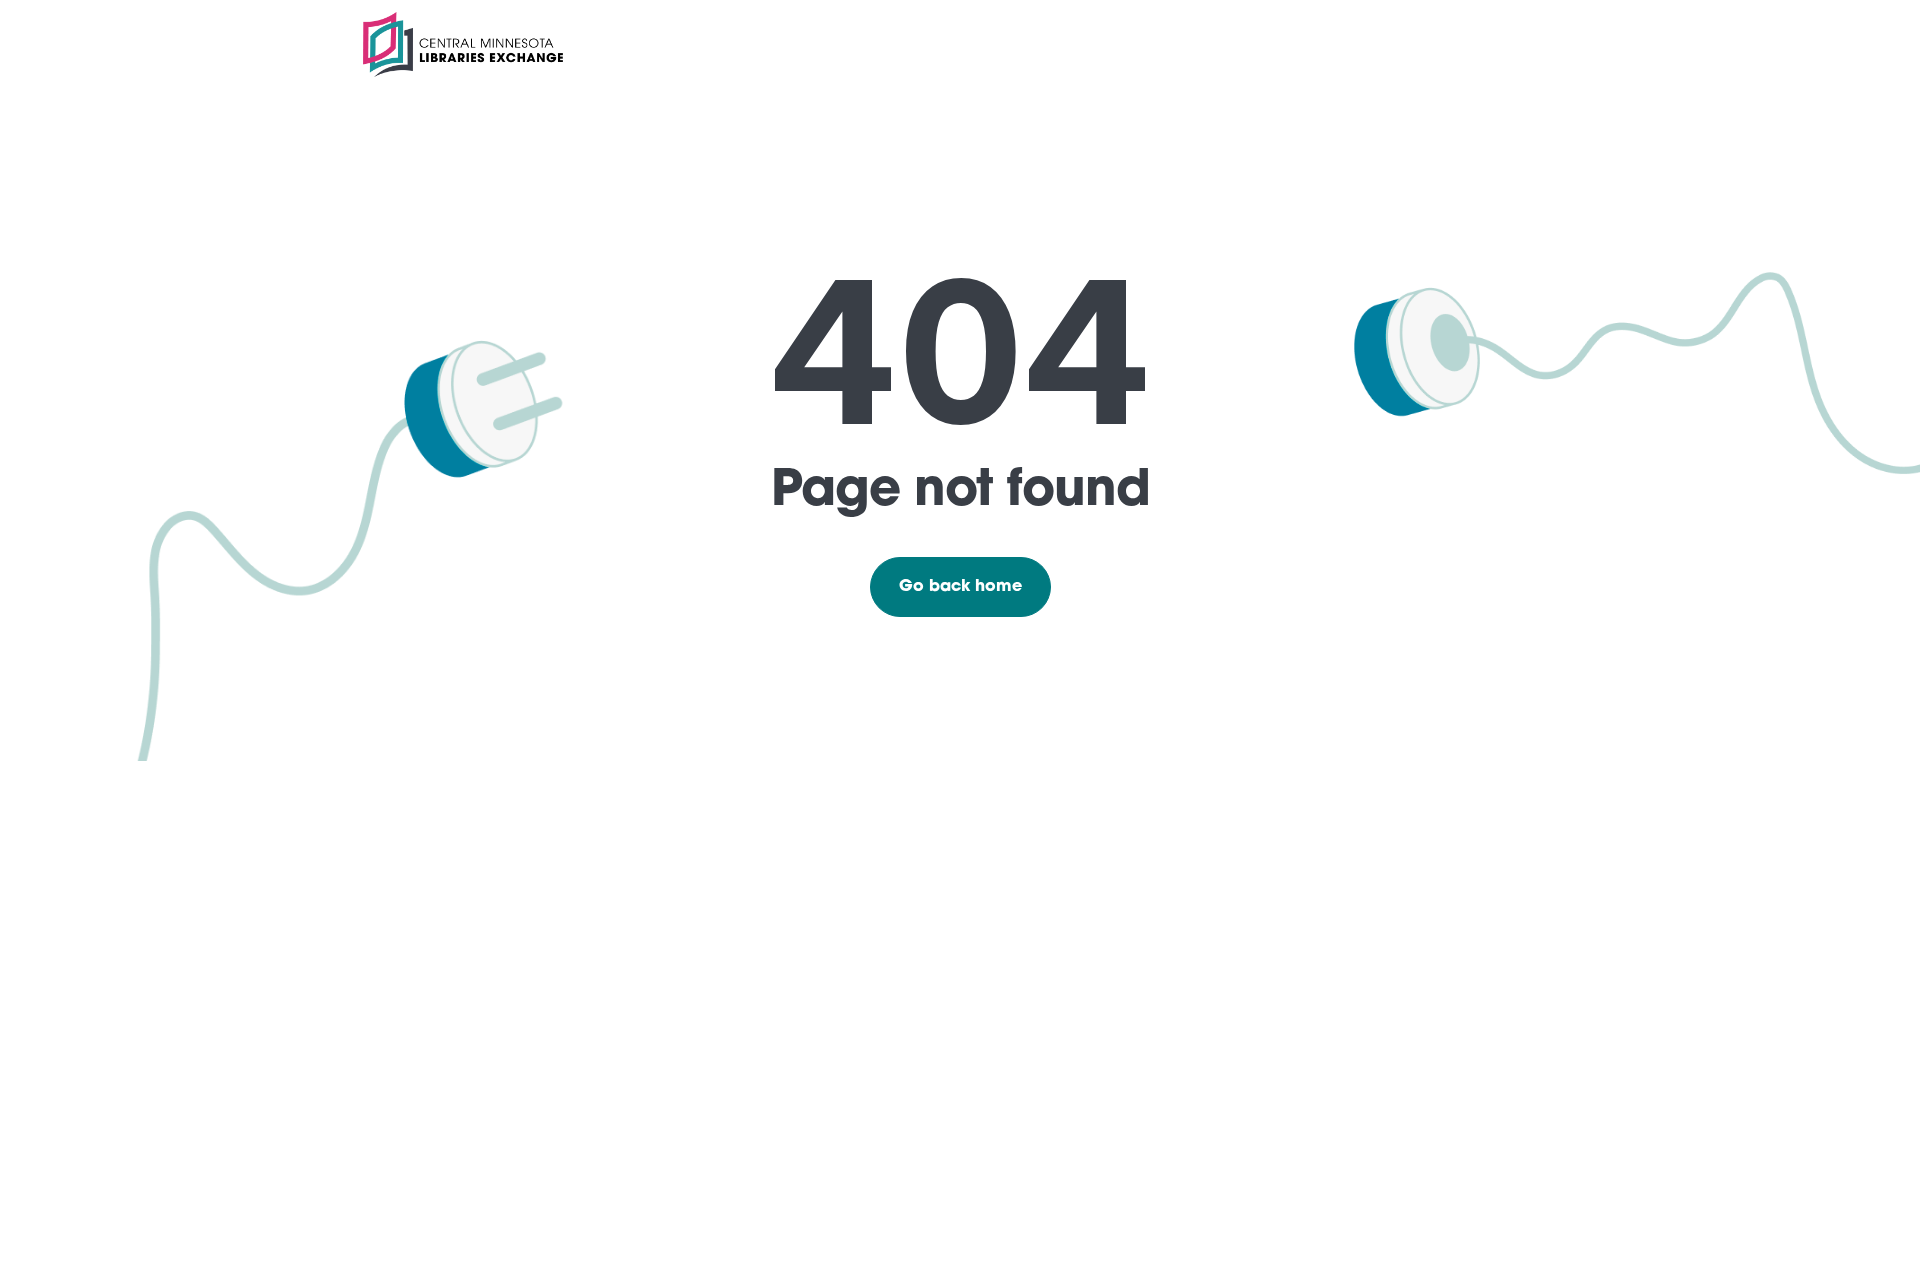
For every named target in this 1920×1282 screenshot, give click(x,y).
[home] (463, 44)
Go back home (960, 587)
